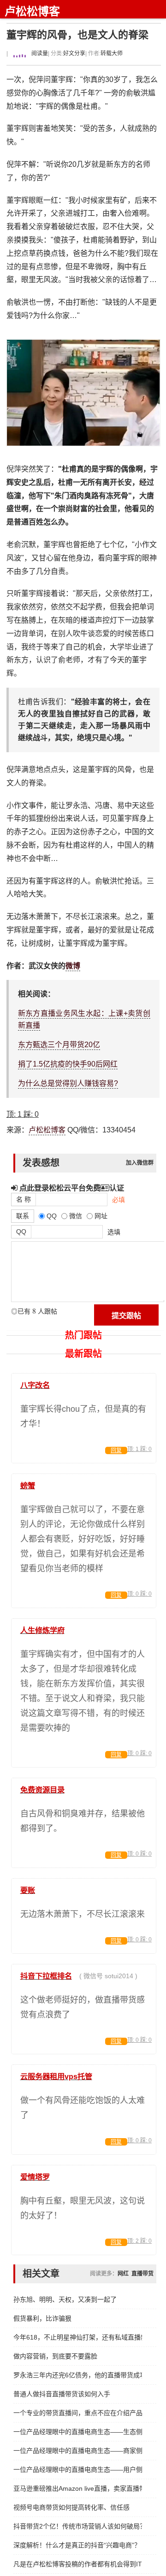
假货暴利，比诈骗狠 (42, 2318)
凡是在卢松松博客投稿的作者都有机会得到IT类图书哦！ (78, 2564)
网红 (123, 2274)
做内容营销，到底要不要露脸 (55, 2356)
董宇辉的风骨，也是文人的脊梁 (77, 35)
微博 (73, 966)
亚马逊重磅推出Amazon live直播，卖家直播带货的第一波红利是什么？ (78, 2488)
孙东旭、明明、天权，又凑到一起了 (65, 2299)
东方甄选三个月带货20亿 (59, 1045)
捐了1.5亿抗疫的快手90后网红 (68, 1064)
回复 (116, 1450)
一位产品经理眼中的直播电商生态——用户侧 (78, 2470)
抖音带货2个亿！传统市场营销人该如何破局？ (78, 2526)
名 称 (24, 1199)
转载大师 (112, 53)
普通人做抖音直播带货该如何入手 (62, 2394)
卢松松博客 (32, 11)
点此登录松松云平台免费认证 (71, 1188)
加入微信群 (140, 1163)
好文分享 (74, 53)
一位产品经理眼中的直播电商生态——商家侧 (78, 2451)
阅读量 (39, 53)
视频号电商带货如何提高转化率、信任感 (71, 2507)
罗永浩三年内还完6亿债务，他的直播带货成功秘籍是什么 (78, 2375)
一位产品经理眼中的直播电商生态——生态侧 (78, 2432)
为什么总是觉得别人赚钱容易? (68, 1083)
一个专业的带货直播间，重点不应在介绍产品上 (78, 2413)
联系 (23, 1216)
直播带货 (142, 2274)
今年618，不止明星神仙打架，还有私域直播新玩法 (78, 2337)
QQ (21, 1232)
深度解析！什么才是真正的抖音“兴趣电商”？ (77, 2545)
